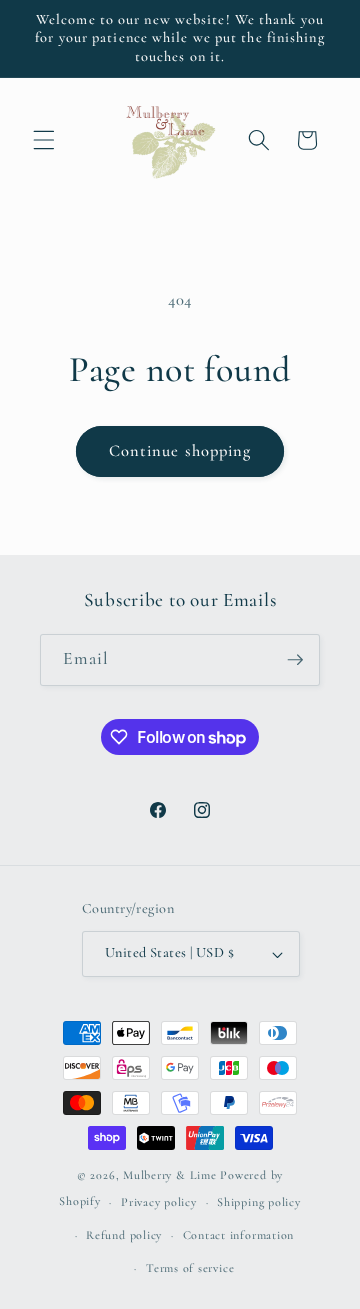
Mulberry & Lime (170, 1175)
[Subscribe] (295, 660)
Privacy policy (159, 1202)
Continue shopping (180, 451)
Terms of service (190, 1268)
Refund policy (124, 1235)
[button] (44, 140)
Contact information (239, 1235)
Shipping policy (259, 1202)
